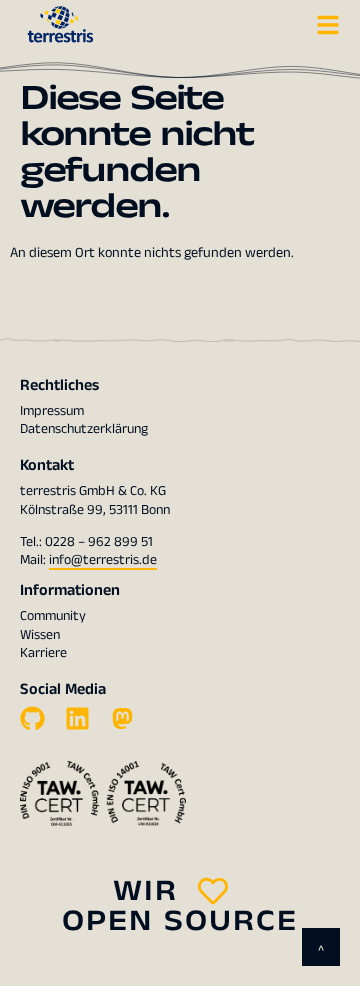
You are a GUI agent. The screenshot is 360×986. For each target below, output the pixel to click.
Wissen (40, 635)
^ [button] (321, 950)
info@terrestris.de (103, 560)
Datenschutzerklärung (84, 429)
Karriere (43, 653)
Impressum (52, 411)
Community (53, 616)
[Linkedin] (77, 718)
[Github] (32, 718)
